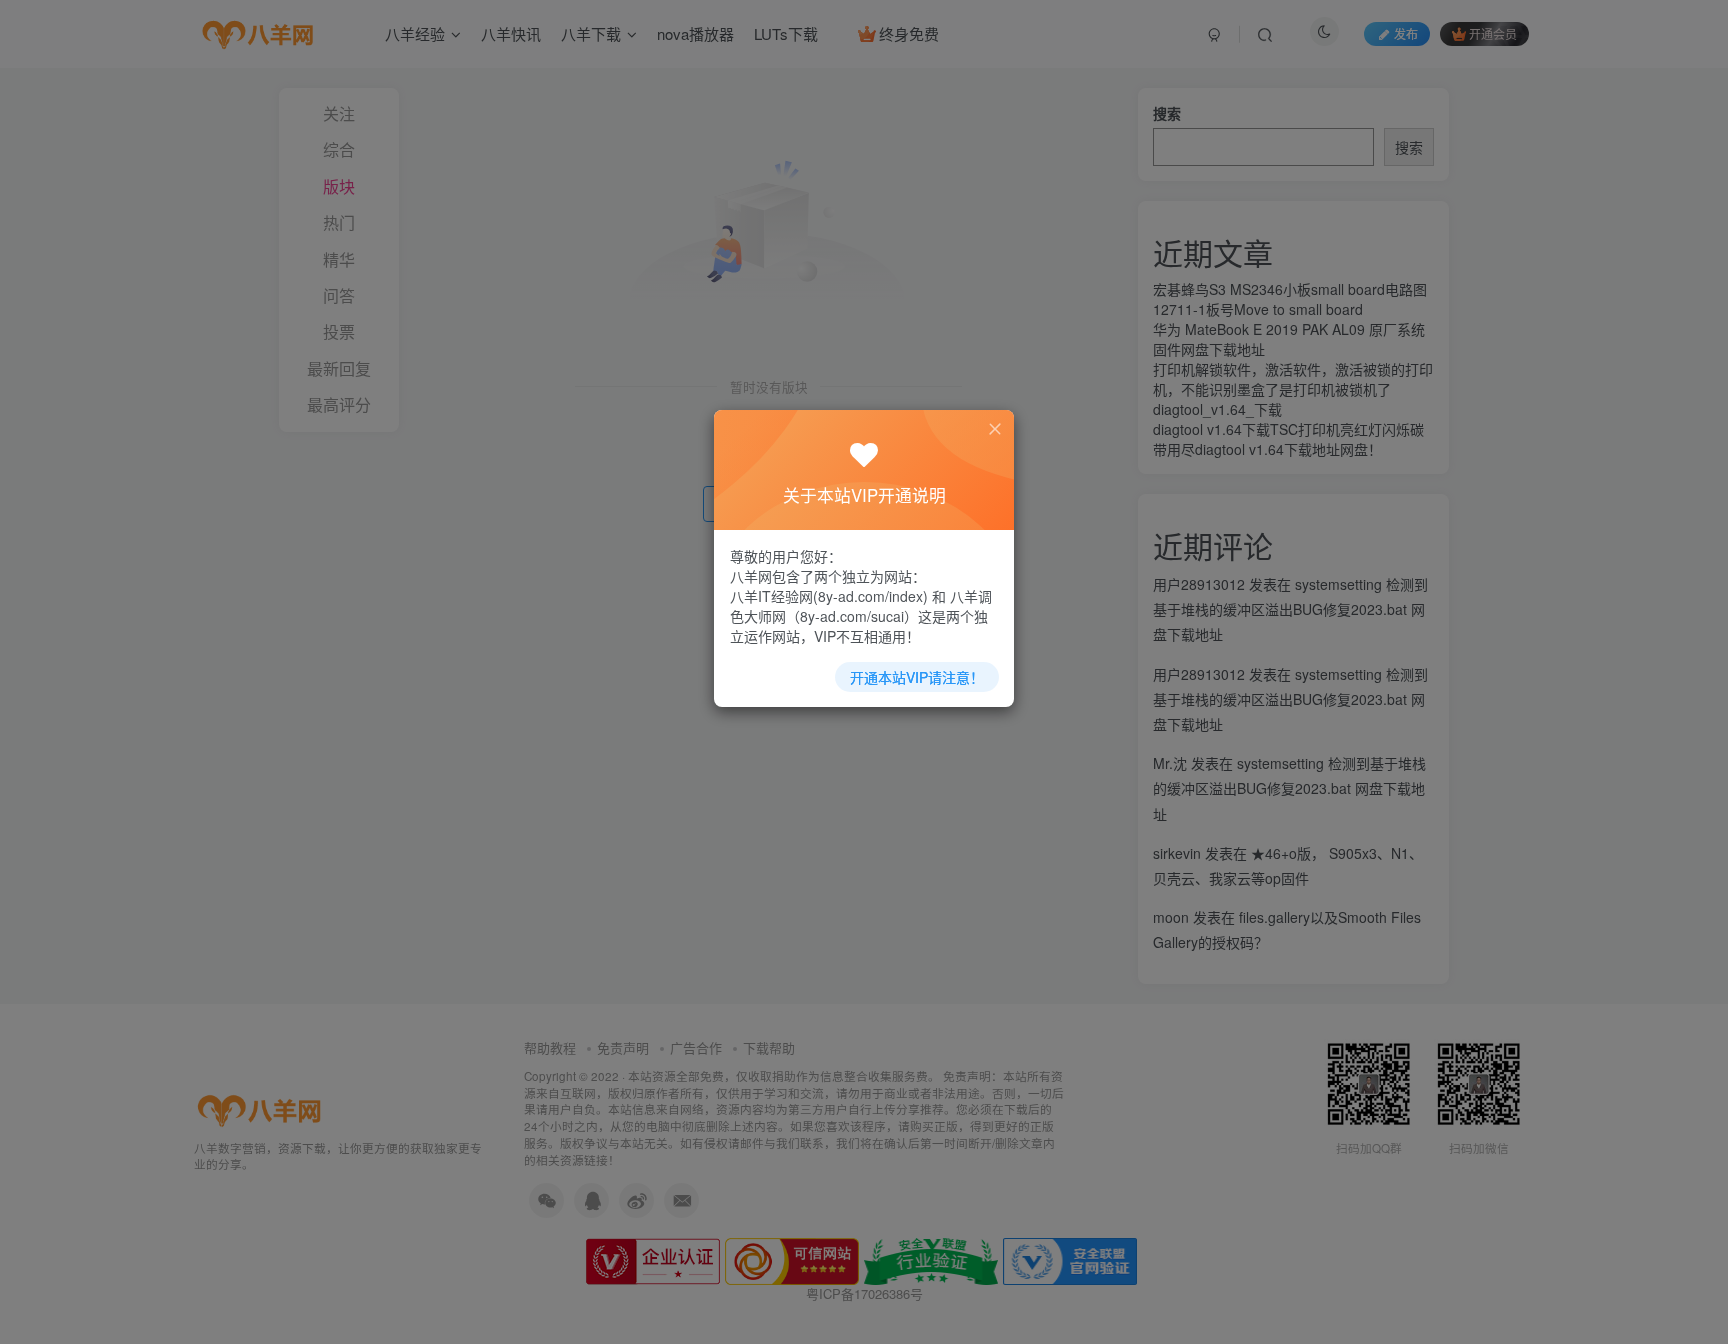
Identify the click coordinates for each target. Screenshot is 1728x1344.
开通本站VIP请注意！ (917, 677)
